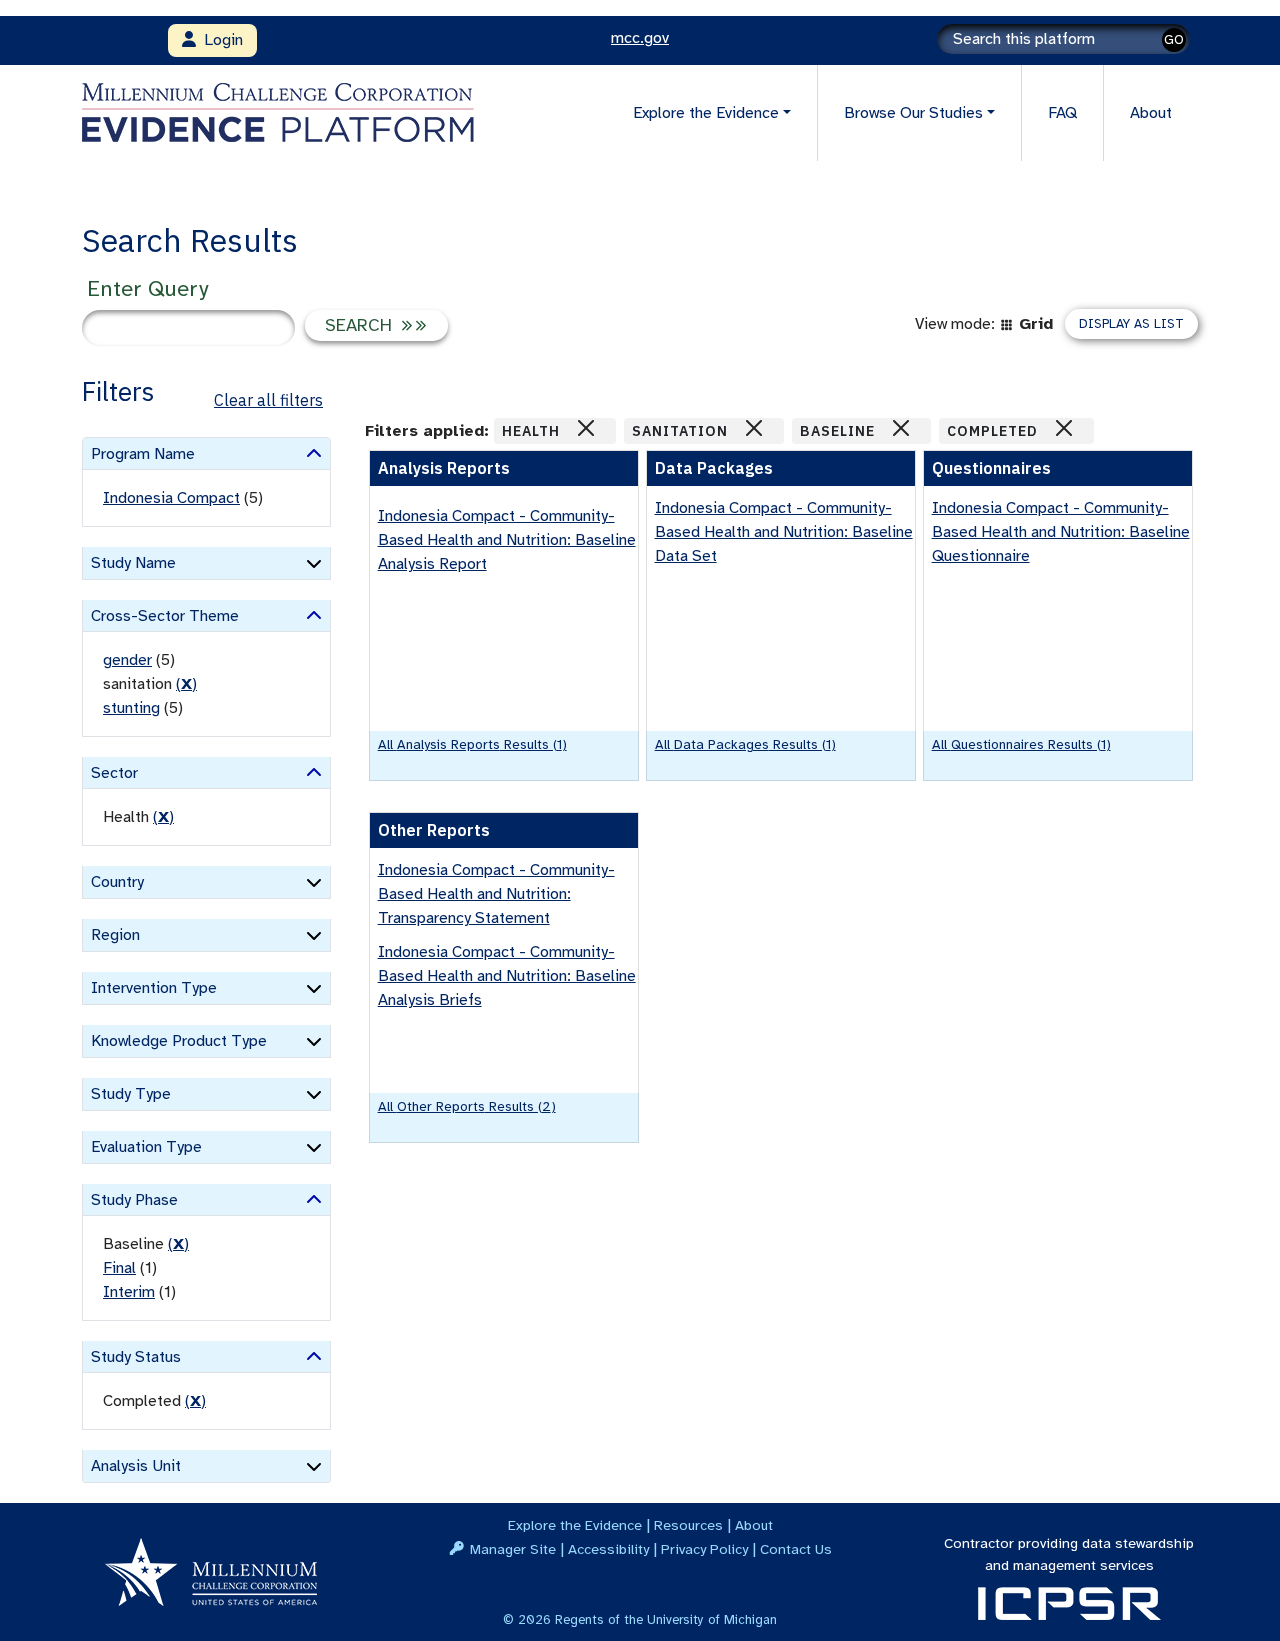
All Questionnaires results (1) (1021, 744)
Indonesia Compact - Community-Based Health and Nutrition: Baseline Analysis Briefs (507, 976)
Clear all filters (268, 400)
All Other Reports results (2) (467, 1106)
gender (127, 660)
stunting (131, 708)
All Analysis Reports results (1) (472, 744)
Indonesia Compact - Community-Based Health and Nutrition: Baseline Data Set (784, 532)
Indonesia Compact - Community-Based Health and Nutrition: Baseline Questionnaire (1061, 532)
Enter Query (147, 288)
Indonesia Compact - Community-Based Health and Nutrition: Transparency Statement (496, 894)
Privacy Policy (704, 1549)
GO (1174, 39)
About (1151, 113)
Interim (129, 1292)
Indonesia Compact (171, 498)
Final (119, 1268)
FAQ (1062, 113)
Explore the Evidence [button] (706, 113)
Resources (688, 1525)
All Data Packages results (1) (745, 744)
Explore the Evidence (575, 1525)
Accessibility (608, 1549)
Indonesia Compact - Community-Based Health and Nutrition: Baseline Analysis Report (507, 540)
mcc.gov (640, 38)
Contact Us (796, 1549)
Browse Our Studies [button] (913, 113)
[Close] (586, 428)
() (186, 684)
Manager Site (513, 1549)
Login (219, 40)
